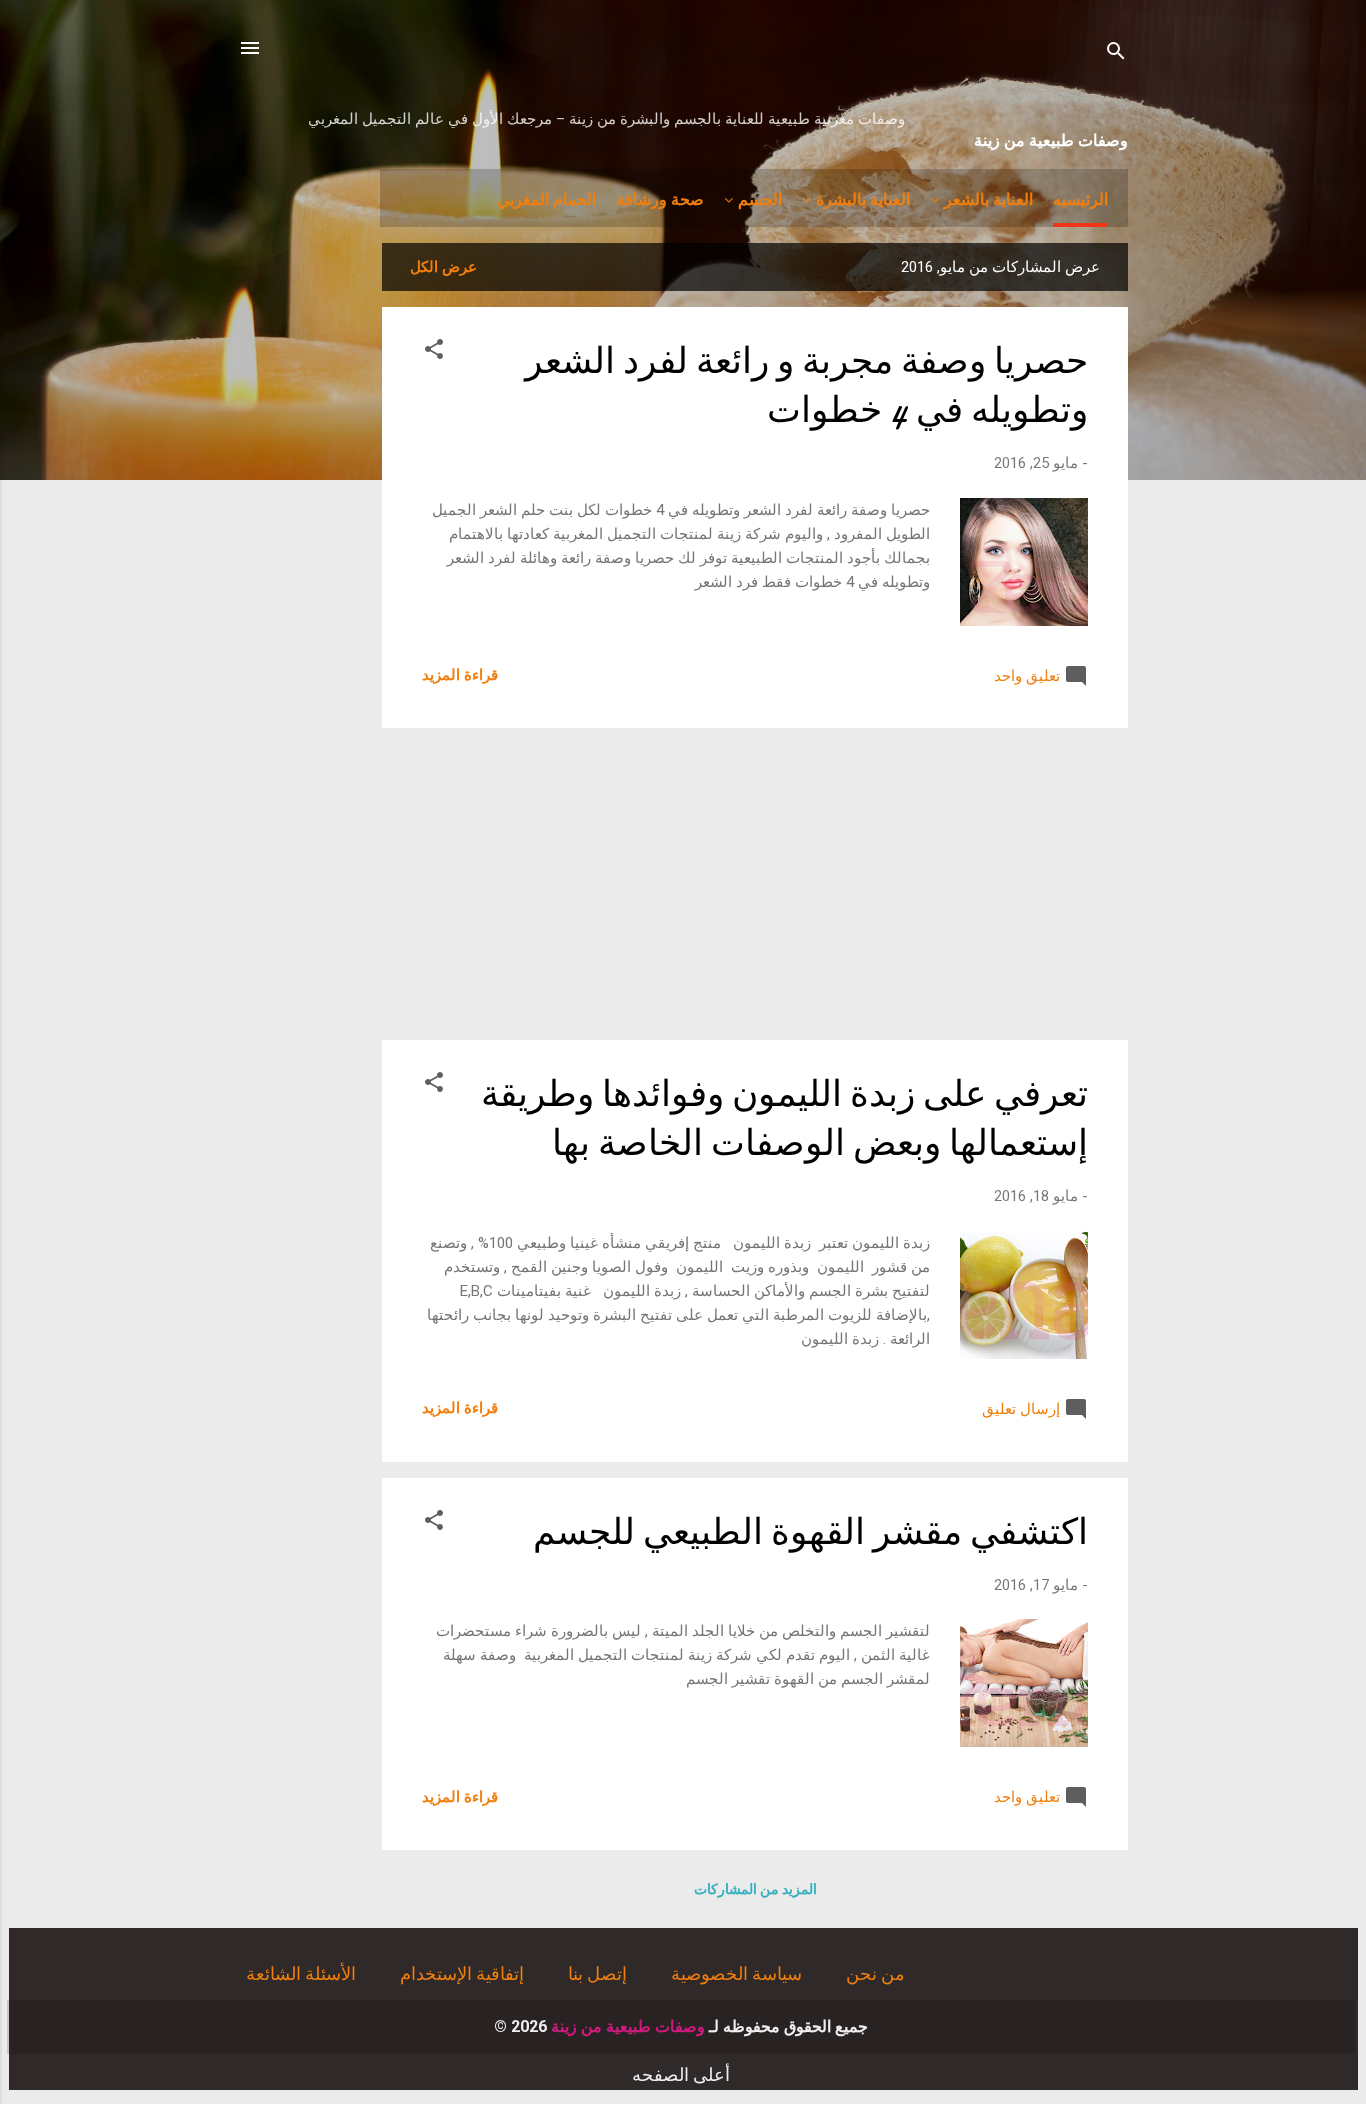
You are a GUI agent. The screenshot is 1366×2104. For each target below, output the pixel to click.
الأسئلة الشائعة (301, 1973)
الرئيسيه (1080, 198)
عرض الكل (443, 267)
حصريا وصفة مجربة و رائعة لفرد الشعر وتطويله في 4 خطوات (806, 386)
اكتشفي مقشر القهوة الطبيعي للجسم (810, 1532)
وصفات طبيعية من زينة (1051, 139)
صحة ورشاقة (660, 198)
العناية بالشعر (988, 198)
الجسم (760, 198)
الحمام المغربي (546, 198)
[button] (434, 352)
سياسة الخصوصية (736, 1973)
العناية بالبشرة (863, 198)
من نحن (875, 1973)
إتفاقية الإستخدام (462, 1973)
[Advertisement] (755, 884)
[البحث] (1116, 54)
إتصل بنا (597, 1973)
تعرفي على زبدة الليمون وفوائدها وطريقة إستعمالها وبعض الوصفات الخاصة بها (784, 1119)
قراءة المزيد (460, 675)
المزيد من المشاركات (755, 1889)
